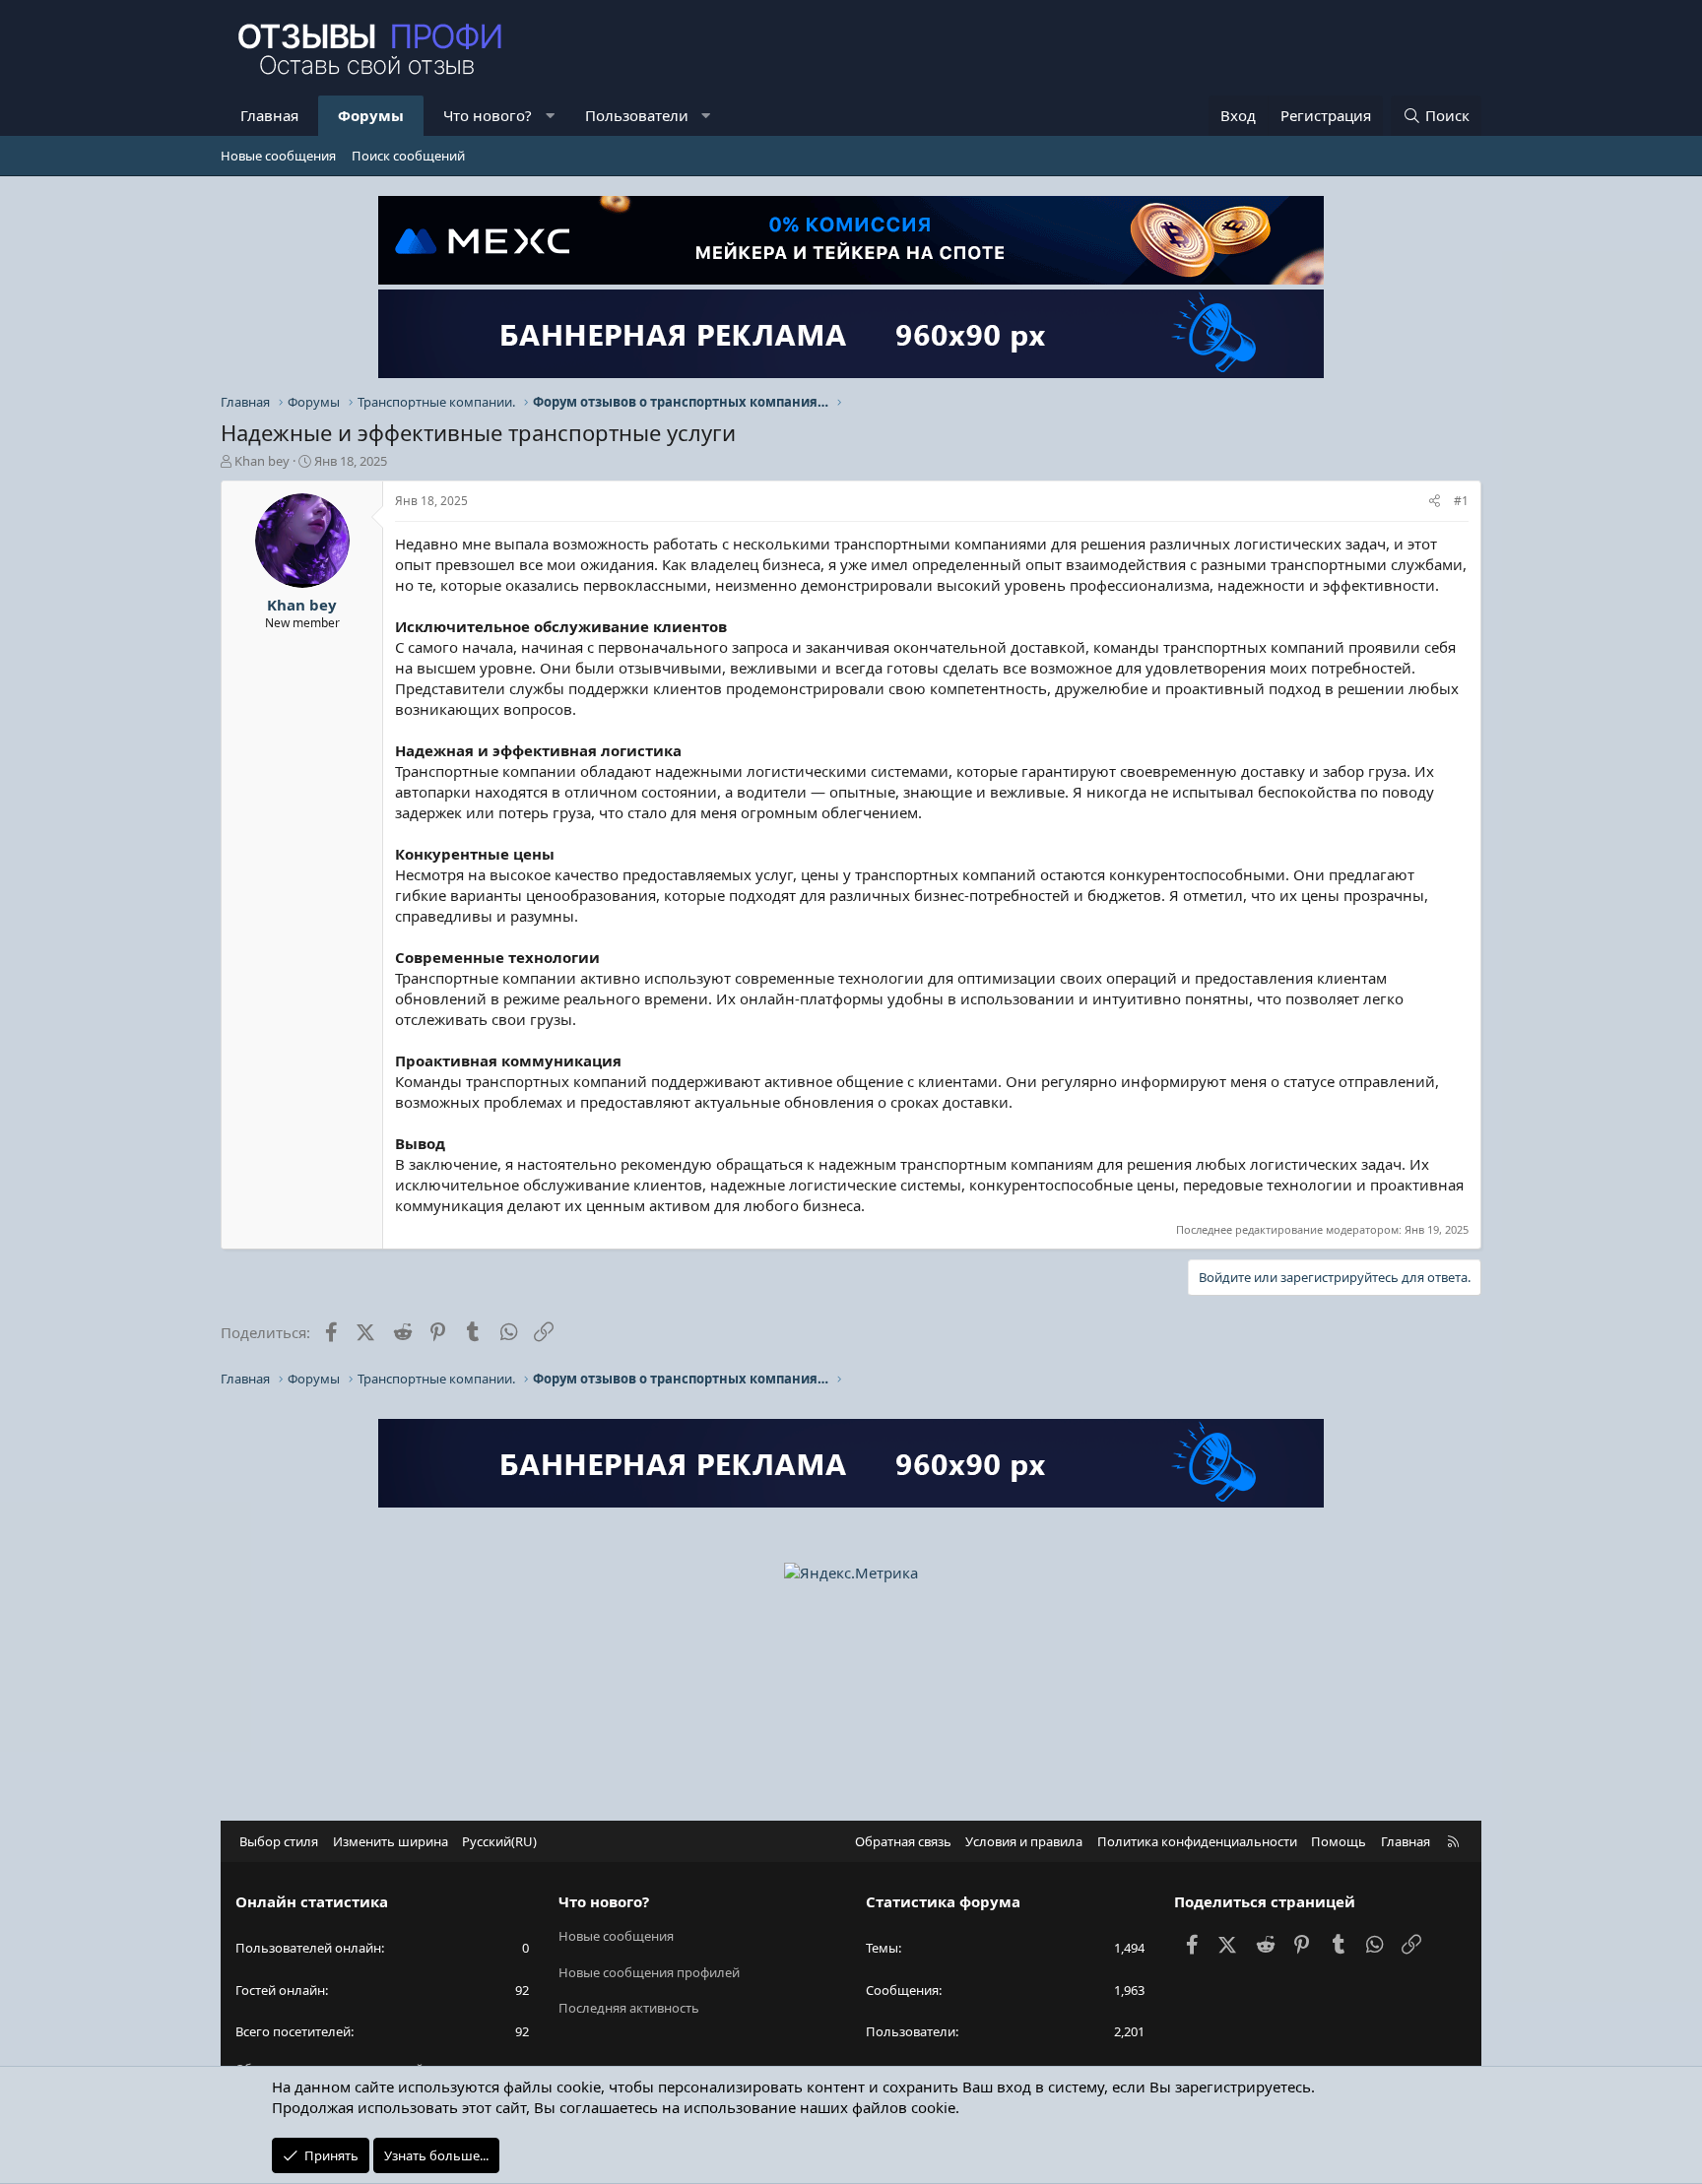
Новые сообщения (278, 156)
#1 (1461, 501)
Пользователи (637, 115)
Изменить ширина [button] (391, 1841)
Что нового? (488, 115)
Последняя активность (629, 2008)
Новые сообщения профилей (649, 1972)
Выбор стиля (279, 1841)
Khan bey (262, 461)
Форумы (371, 115)
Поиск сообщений (408, 156)
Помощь (1339, 1841)
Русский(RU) (499, 1841)
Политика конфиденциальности (1197, 1841)
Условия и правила (1024, 1841)
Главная (269, 115)
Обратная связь (903, 1841)
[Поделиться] (1435, 502)
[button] (550, 116)
